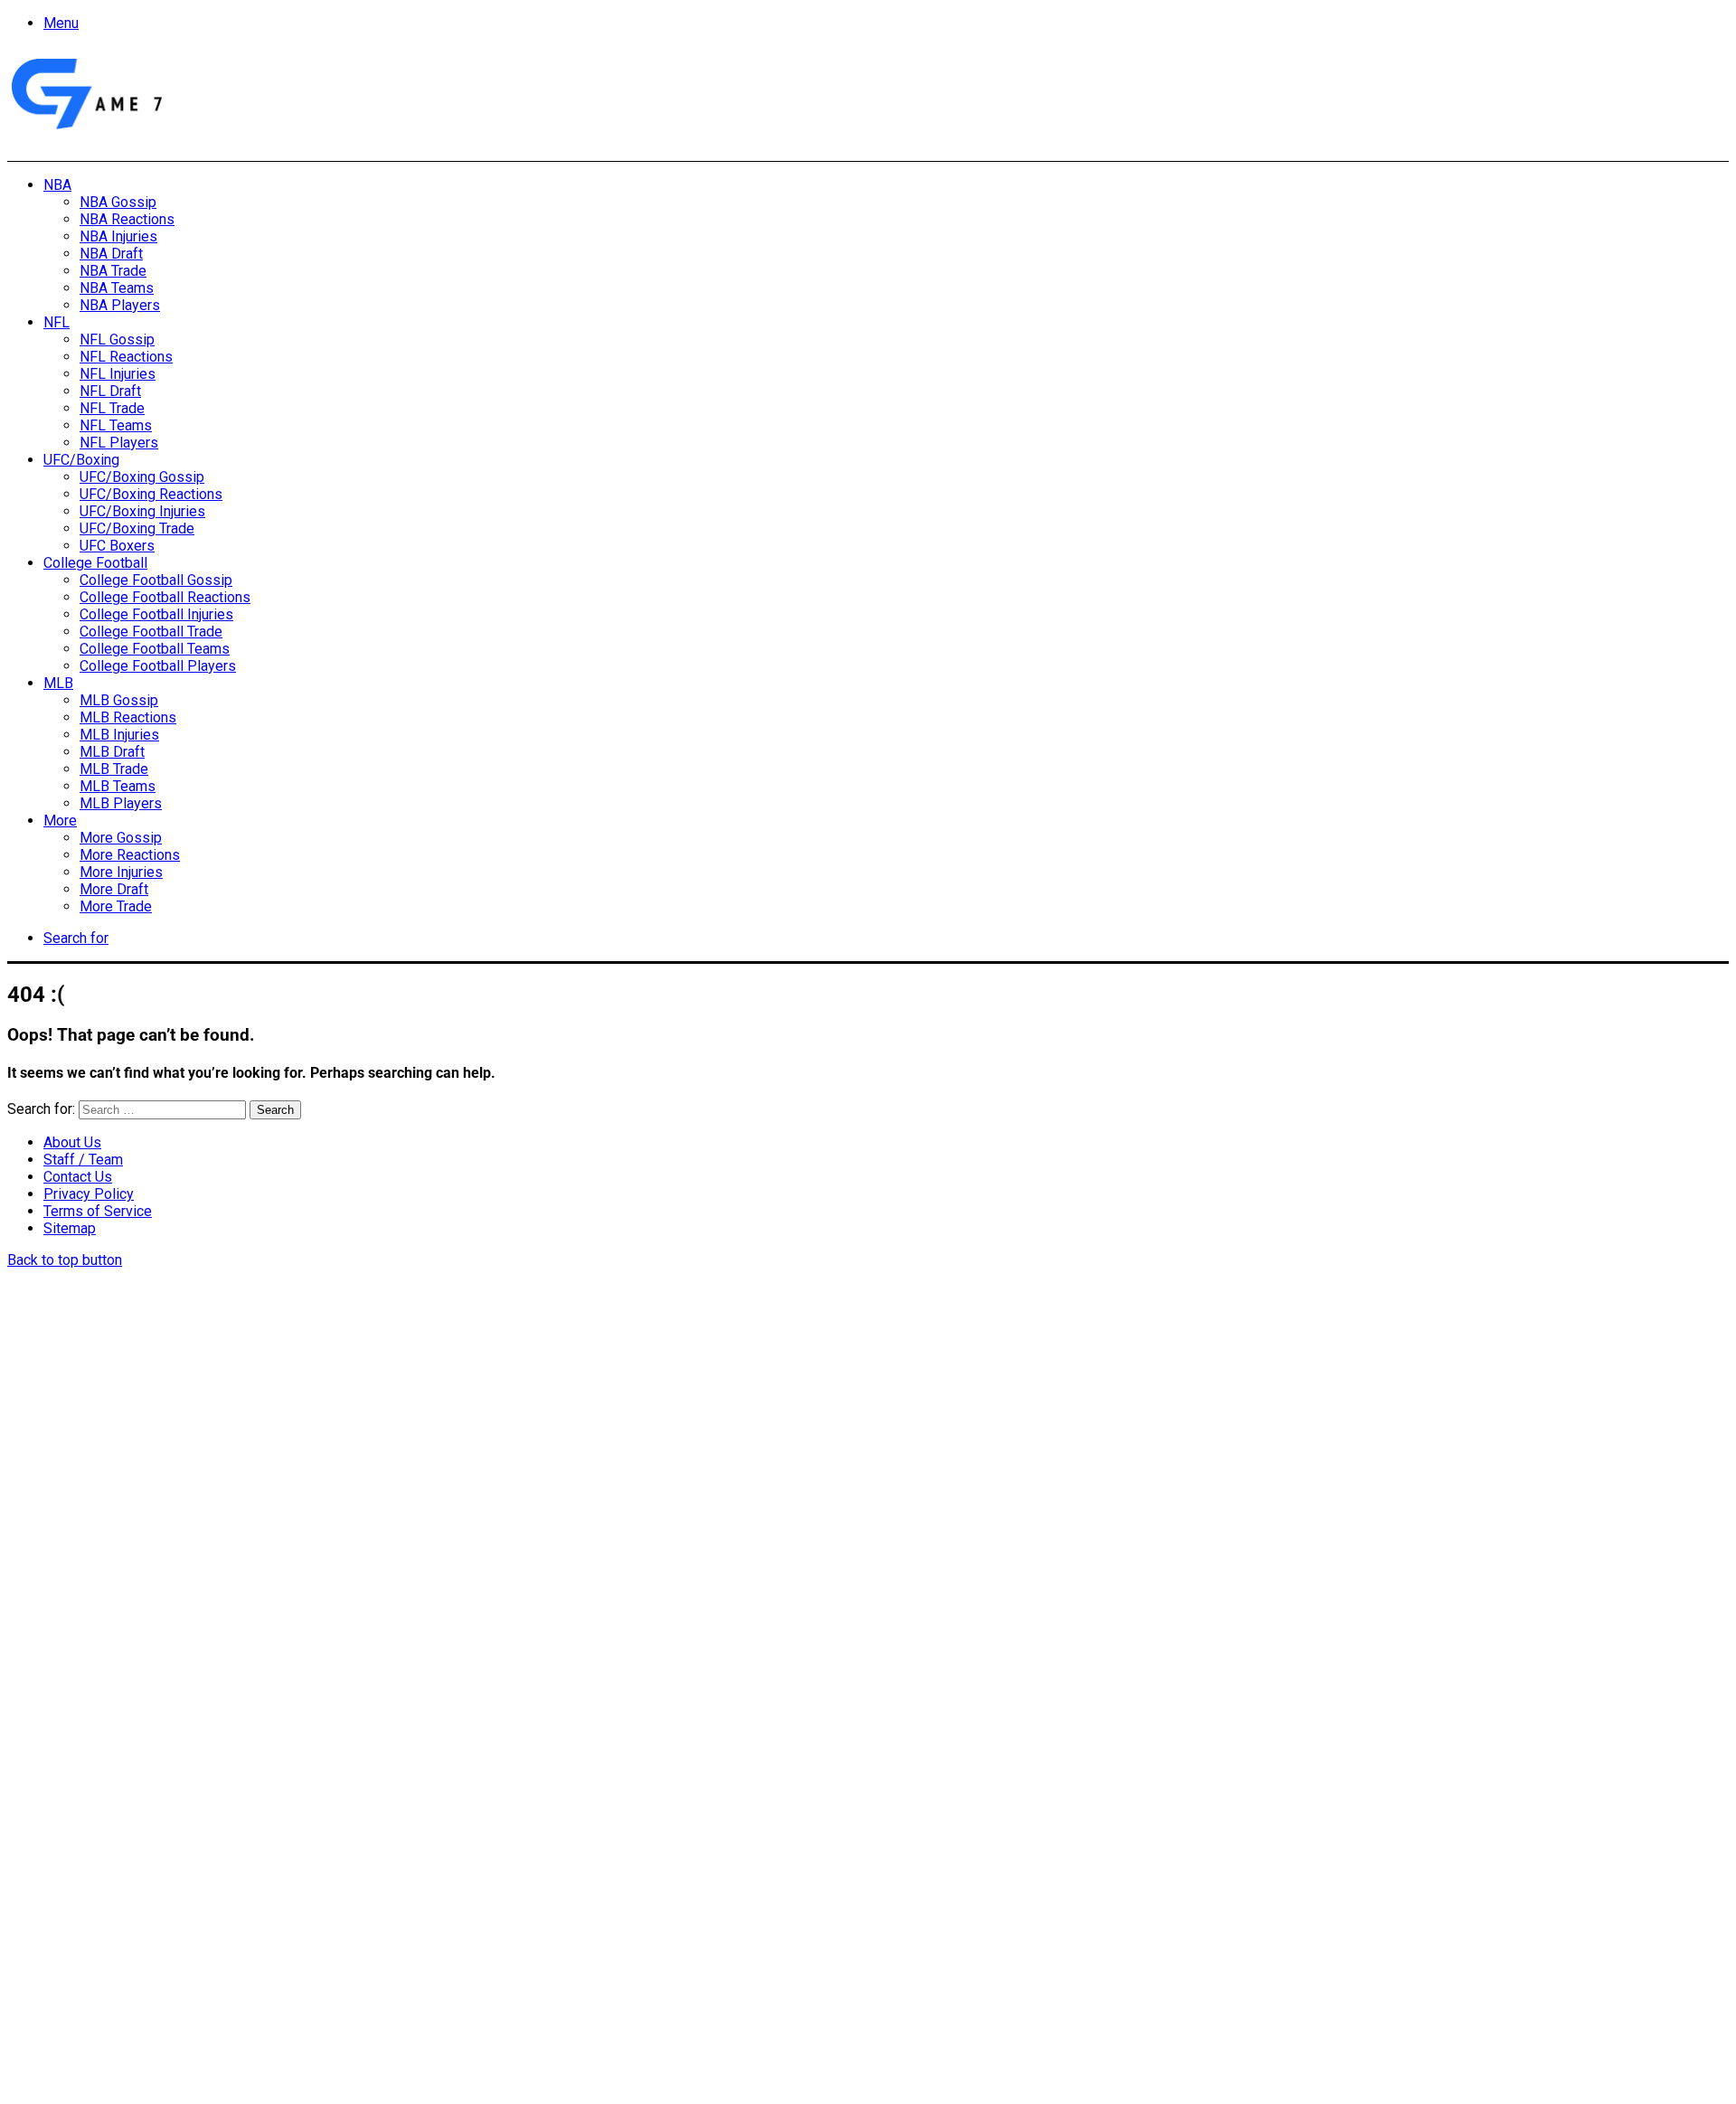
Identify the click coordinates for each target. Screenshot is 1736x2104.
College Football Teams (155, 649)
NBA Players (120, 305)
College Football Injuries (156, 614)
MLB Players (121, 803)
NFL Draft (110, 391)
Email (246, 1907)
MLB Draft (112, 752)
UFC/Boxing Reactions (151, 494)
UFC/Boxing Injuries (142, 511)
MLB (58, 683)
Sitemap (70, 1228)
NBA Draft (111, 254)
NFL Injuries (118, 374)
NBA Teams (117, 288)
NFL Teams (116, 425)
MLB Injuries (119, 735)
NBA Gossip (118, 202)
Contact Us (78, 1177)
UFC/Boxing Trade (137, 528)
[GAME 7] (85, 130)
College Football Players (158, 666)
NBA (57, 185)
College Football (95, 563)
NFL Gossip (117, 340)
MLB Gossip (119, 700)
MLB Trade (114, 769)
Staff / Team (83, 1160)
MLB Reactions (128, 717)
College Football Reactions (165, 597)
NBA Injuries (118, 236)
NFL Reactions (126, 357)
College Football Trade (151, 632)
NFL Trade (112, 408)
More (60, 821)
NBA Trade (113, 271)
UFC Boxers (117, 546)
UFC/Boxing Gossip (142, 477)
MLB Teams (118, 786)
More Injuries (121, 872)
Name (121, 1907)
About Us (72, 1142)
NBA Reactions (127, 219)
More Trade (116, 906)
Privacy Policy (89, 1194)
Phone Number (402, 1907)
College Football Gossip (156, 580)
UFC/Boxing (81, 460)
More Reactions (130, 855)
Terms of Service (98, 1211)
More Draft (114, 889)
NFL (57, 322)
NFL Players (119, 443)
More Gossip (121, 838)
